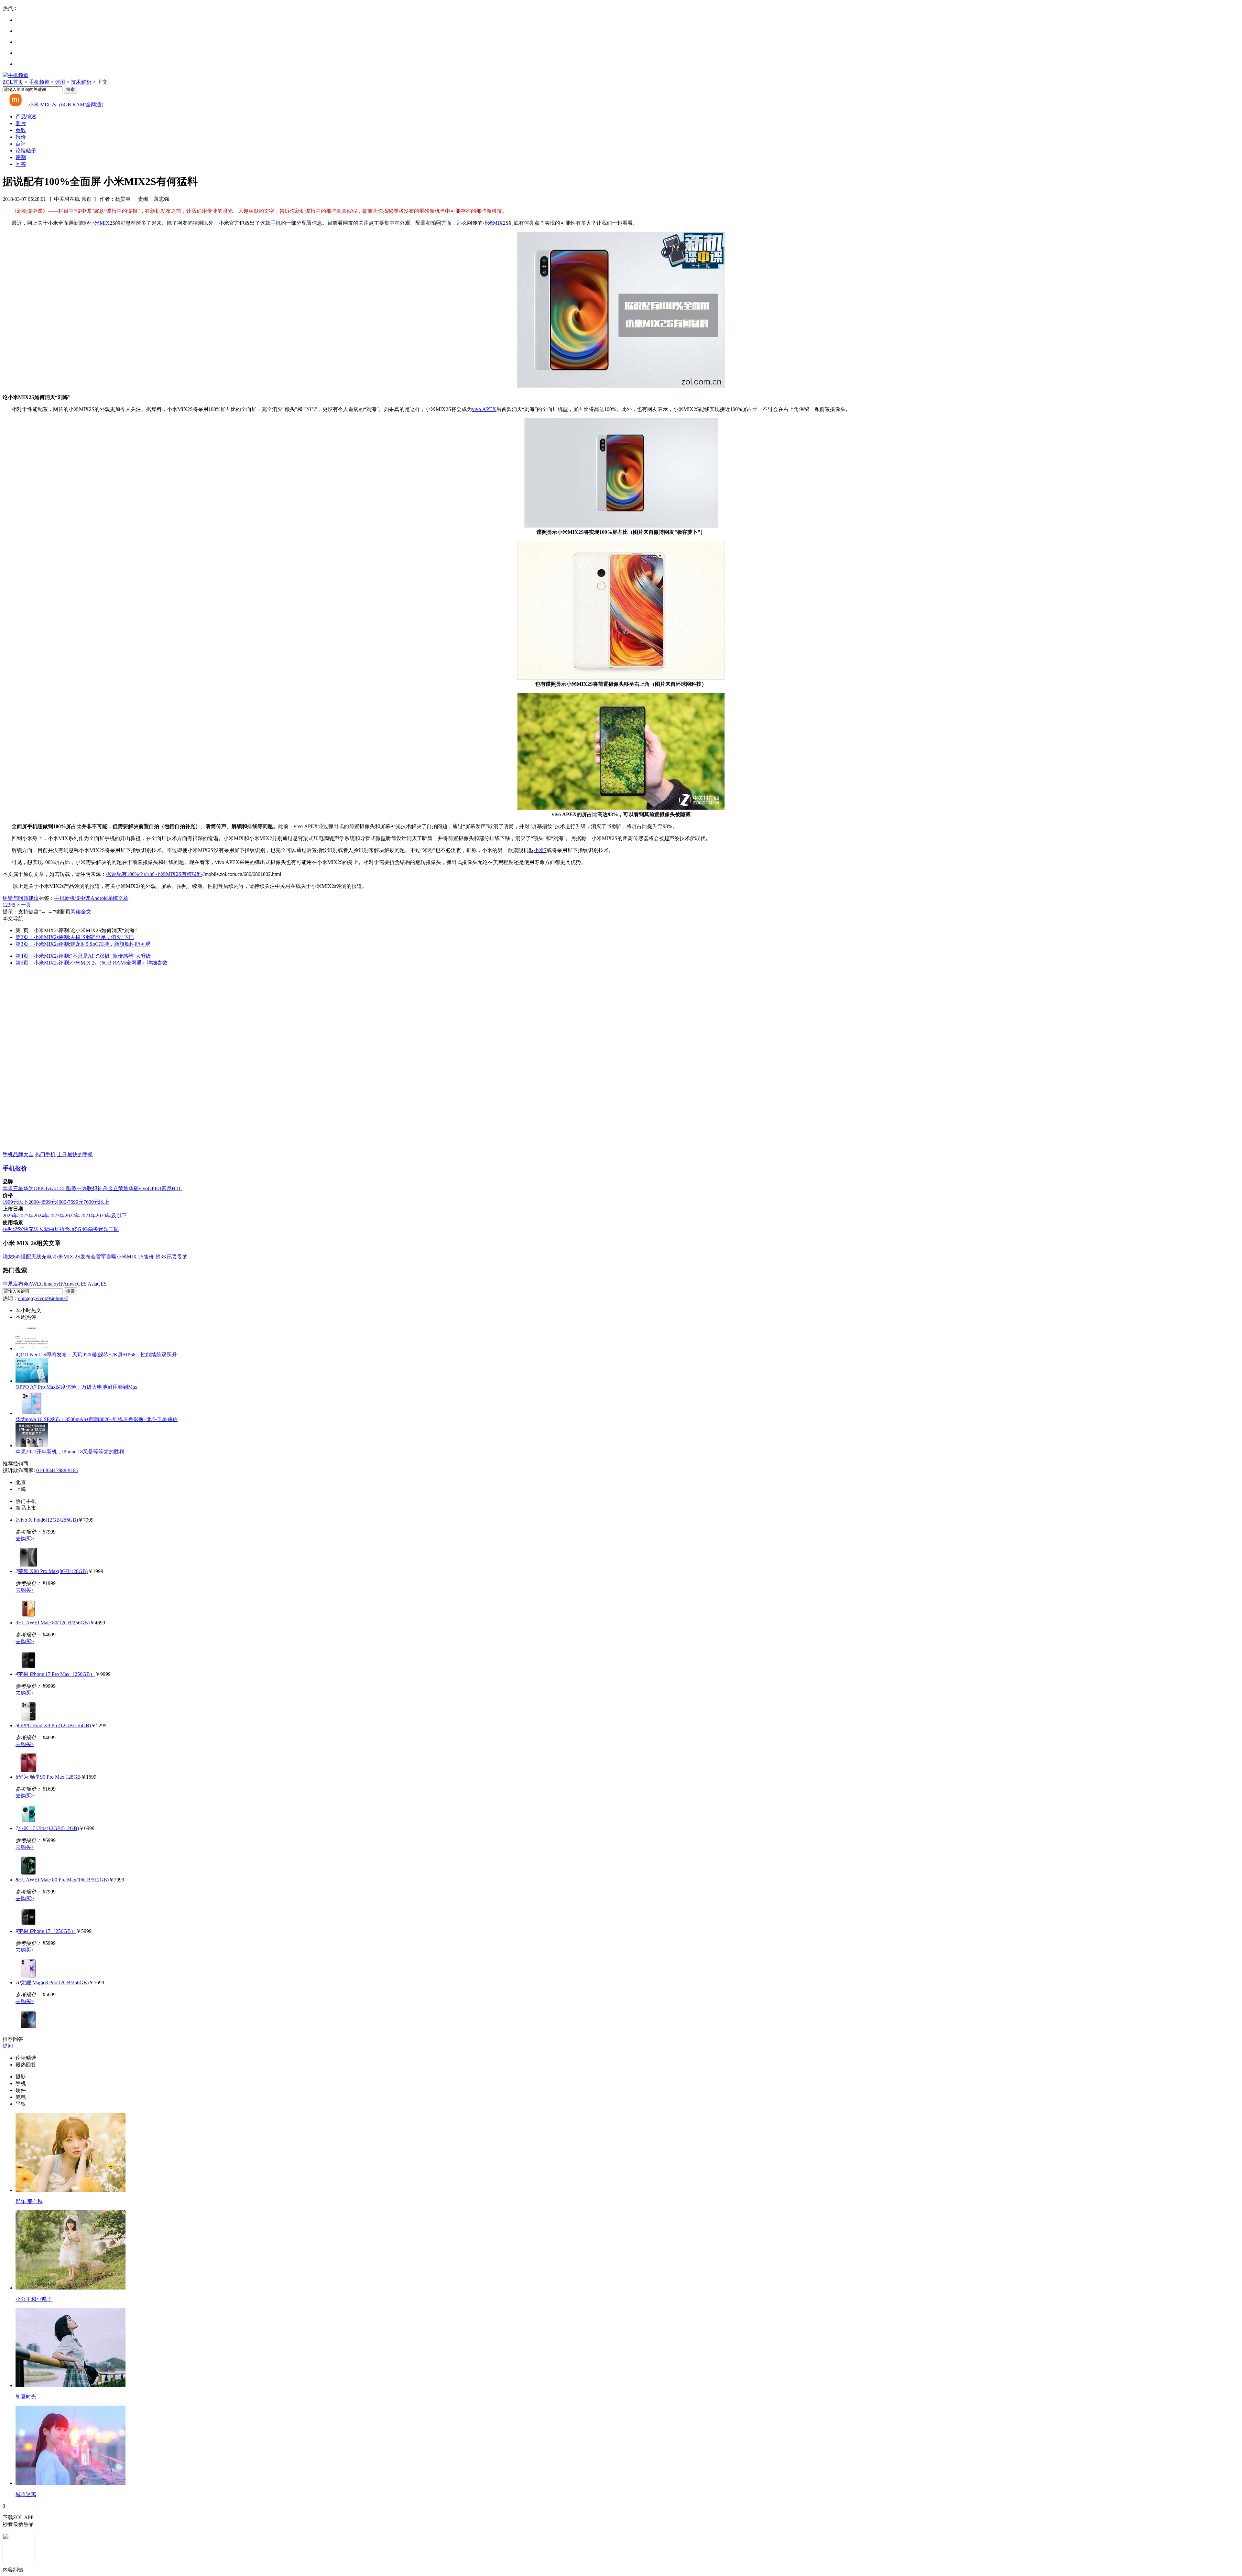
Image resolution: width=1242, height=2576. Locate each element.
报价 (21, 137)
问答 (21, 164)
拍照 (8, 1229)
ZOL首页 (13, 82)
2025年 (26, 1216)
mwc (72, 1284)
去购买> (25, 1539)
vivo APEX (484, 409)
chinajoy (27, 1298)
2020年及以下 (111, 1216)
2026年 (10, 1216)
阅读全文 (81, 912)
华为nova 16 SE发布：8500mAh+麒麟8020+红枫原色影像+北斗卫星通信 (97, 1419)
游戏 (18, 1229)
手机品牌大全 (18, 1154)
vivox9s (44, 1298)
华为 (28, 1188)
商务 (93, 1229)
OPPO (40, 1188)
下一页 (23, 905)
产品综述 (26, 117)
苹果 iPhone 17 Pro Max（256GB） (57, 1674)
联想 (92, 1188)
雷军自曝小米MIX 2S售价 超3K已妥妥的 (142, 1257)
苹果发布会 (16, 1284)
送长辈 (41, 1229)
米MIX (495, 223)
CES (102, 1284)
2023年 (57, 1216)
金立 (113, 1188)
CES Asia (87, 1284)
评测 (60, 82)
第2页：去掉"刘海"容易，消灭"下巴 (75, 937)
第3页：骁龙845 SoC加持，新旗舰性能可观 (83, 944)
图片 (21, 123)
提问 (8, 2046)
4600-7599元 (70, 1202)
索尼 (167, 1188)
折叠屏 (67, 1229)
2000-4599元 (42, 1202)
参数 (21, 130)
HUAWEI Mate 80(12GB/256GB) (54, 1623)
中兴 (82, 1188)
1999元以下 (16, 1202)
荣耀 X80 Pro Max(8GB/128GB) (53, 1571)
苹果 (8, 1188)
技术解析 (81, 82)
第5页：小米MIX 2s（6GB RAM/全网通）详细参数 (92, 963)
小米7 (540, 850)
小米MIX (99, 223)
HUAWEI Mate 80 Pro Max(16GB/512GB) (63, 1880)
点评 (21, 144)
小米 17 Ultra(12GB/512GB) (49, 1828)
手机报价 (15, 1168)
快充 (28, 1229)
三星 (18, 1188)
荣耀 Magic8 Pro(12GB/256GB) (55, 1983)
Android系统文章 (109, 898)
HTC (177, 1188)
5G (78, 1229)
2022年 (72, 1216)
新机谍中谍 (78, 898)
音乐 (103, 1229)
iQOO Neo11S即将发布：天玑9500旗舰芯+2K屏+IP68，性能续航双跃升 (96, 1355)
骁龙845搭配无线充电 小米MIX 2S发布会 (49, 1257)
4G (85, 1229)
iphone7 (60, 1298)
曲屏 (54, 1229)
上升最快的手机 (75, 1154)
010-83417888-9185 (57, 1470)
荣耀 (123, 1188)
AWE (34, 1284)
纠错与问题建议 (21, 898)
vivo (52, 1188)
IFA (63, 1284)
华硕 (134, 1188)
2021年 (88, 1216)
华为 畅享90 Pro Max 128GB (49, 1777)
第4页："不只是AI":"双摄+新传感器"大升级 (83, 956)
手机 (276, 223)
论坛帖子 (26, 151)
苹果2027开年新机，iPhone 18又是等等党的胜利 (70, 1452)
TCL (61, 1188)
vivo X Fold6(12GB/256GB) (48, 1520)
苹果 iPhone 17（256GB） (47, 1931)
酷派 (71, 1188)
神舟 (103, 1188)
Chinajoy (49, 1284)
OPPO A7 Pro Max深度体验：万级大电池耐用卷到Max (76, 1387)
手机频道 (39, 82)
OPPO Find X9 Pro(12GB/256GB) (54, 1725)
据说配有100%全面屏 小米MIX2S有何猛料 (154, 874)
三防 (114, 1229)
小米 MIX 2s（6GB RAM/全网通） (67, 105)
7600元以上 (96, 1202)
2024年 (41, 1216)
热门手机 (45, 1154)
